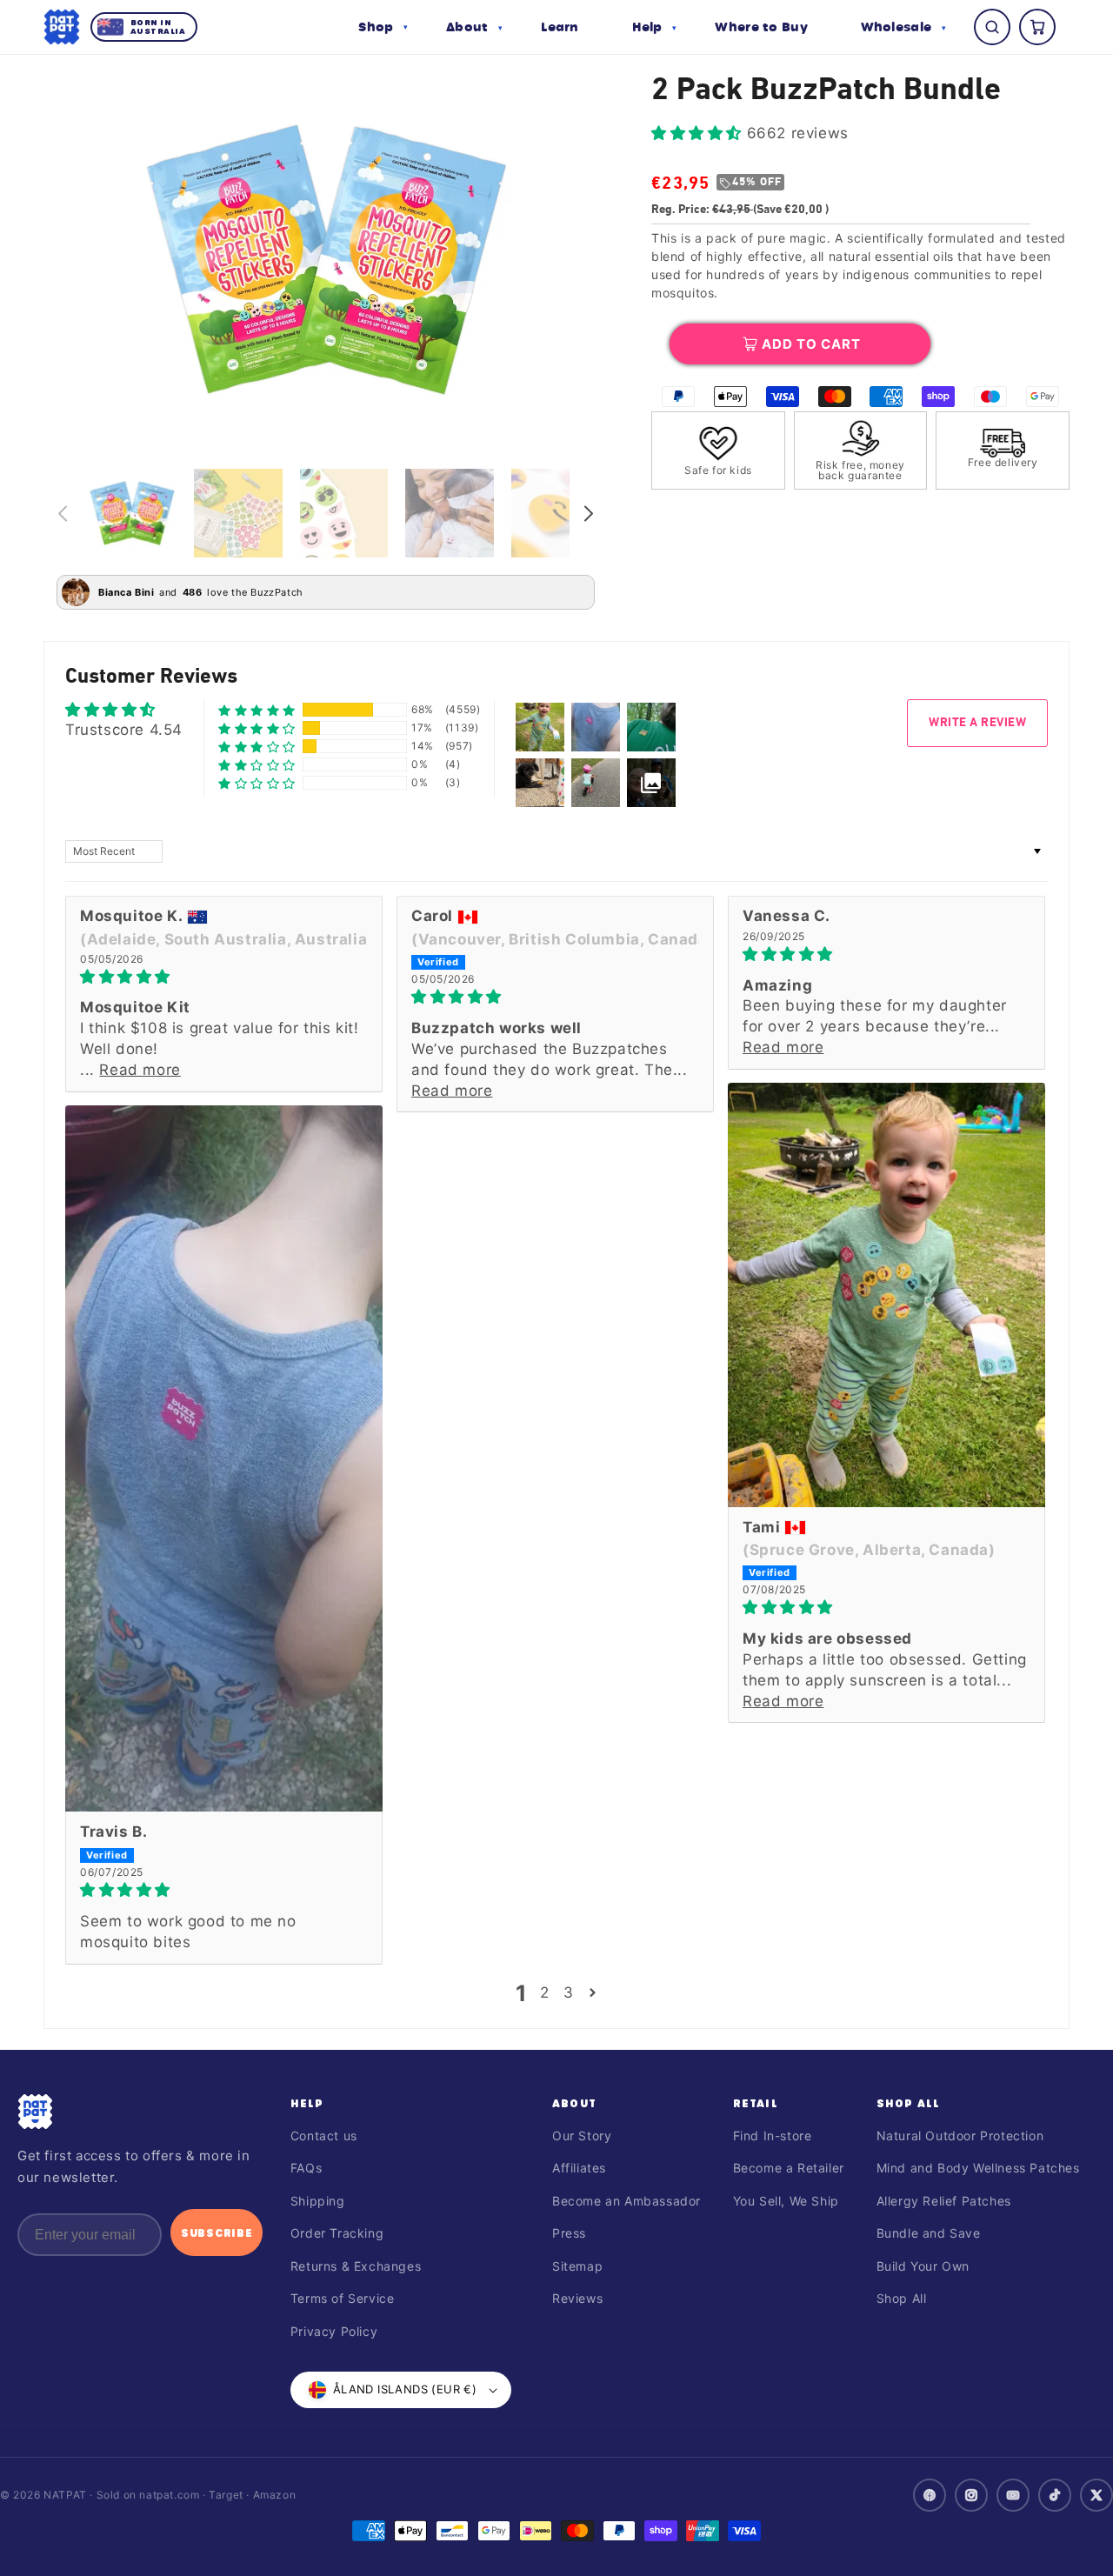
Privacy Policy (334, 2331)
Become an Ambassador (626, 2201)
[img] (224, 977)
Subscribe (217, 2232)
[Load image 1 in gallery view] (132, 513)
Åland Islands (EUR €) (405, 2389)
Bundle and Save (929, 2233)
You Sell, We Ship (786, 2201)
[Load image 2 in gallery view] (238, 513)
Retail (756, 2103)
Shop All (909, 2103)
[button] (383, 27)
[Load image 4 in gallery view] (450, 513)
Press (569, 2233)
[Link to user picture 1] (886, 1295)
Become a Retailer (789, 2168)
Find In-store (773, 2136)
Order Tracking (337, 2233)
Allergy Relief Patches (944, 2201)
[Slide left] (63, 513)
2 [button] (545, 1992)
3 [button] (569, 1992)
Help (307, 2103)
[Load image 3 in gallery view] (344, 513)
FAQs (306, 2168)
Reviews (577, 2298)
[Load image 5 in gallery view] (556, 513)
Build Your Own (923, 2266)
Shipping (318, 2201)
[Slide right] (589, 513)
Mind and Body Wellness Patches (978, 2168)
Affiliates (579, 2168)
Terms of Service (343, 2298)
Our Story (582, 2136)
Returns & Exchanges (356, 2266)
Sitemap (577, 2266)
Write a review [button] (977, 723)
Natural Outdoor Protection (960, 2136)
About (574, 2103)
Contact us (324, 2136)
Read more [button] (140, 1070)
